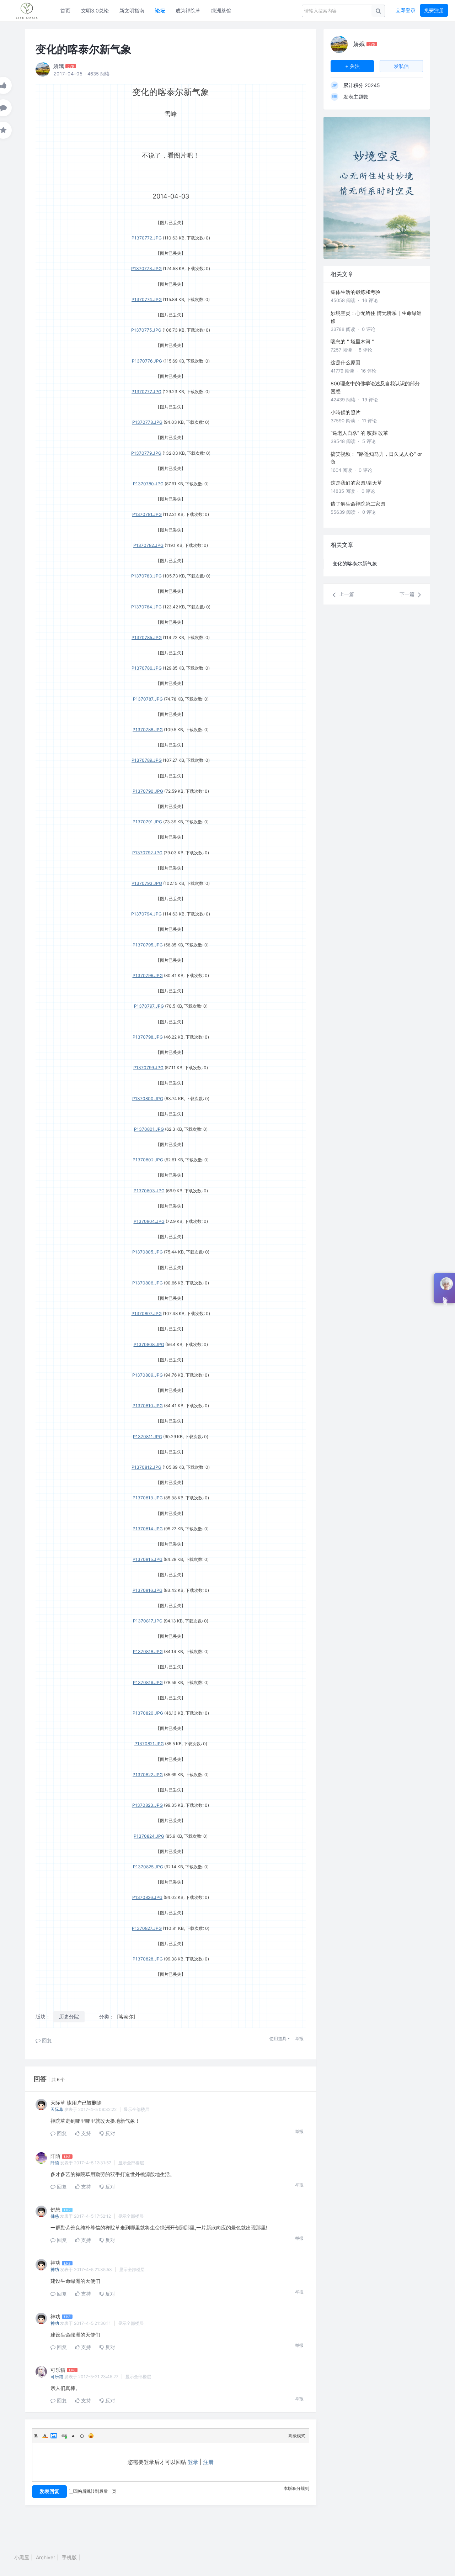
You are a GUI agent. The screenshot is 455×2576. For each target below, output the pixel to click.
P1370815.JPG (148, 1559)
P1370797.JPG (149, 1006)
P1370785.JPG (147, 637)
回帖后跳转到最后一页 (95, 2491)
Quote (73, 2436)
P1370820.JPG (148, 1713)
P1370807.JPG (147, 1313)
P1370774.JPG (147, 299)
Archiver (45, 2557)
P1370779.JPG (146, 453)
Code (82, 2436)
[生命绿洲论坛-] (30, 11)
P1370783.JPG (146, 576)
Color (45, 2436)
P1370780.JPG (148, 484)
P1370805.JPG (148, 1252)
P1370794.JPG (146, 914)
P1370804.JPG (149, 1221)
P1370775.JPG (146, 330)
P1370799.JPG (148, 1068)
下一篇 (408, 594)
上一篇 (346, 594)
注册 (208, 2462)
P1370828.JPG (148, 1959)
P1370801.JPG (149, 1129)
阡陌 (55, 2163)
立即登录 (406, 10)
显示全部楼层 (136, 2109)
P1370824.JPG (149, 1836)
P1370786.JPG (147, 668)
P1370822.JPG (148, 1775)
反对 (109, 2133)
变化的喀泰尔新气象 (355, 563)
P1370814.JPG (148, 1529)
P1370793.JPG (147, 883)
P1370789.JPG (147, 760)
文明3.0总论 (95, 10)
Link (64, 2436)
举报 (299, 2039)
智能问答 (445, 1296)
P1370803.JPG (149, 1191)
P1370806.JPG (148, 1283)
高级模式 (297, 2436)
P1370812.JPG (146, 1467)
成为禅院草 (188, 10)
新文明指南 (132, 10)
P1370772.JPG (147, 238)
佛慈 (55, 2216)
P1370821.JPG (149, 1744)
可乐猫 (57, 2377)
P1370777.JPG (146, 392)
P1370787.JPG (148, 699)
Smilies (91, 2436)
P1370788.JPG (148, 730)
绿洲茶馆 (221, 10)
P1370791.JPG (147, 822)
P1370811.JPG (148, 1437)
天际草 (57, 2109)
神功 (55, 2269)
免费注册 (434, 10)
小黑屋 (22, 2557)
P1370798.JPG (148, 1037)
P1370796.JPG (148, 975)
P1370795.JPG (148, 945)
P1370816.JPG (148, 1590)
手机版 (69, 2557)
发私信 (401, 66)
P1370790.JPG (148, 791)
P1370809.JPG (148, 1375)
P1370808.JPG (149, 1344)
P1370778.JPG (147, 422)
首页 (65, 10)
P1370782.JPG (148, 545)
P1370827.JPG (147, 1928)
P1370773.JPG (146, 268)
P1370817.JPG (148, 1621)
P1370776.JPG (147, 361)
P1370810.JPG (148, 1406)
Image (54, 2436)
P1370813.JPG (148, 1498)
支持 (85, 2133)
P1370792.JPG (147, 853)
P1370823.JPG (148, 1805)
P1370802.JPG (148, 1160)
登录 (193, 2462)
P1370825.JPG (148, 1867)
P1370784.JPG (146, 607)
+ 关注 (352, 66)
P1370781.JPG (147, 514)
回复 (46, 2040)
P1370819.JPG (148, 1682)
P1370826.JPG (147, 1897)
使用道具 (278, 2039)
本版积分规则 (296, 2488)
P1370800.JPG (148, 1099)
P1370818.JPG (148, 1651)
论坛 (160, 10)
